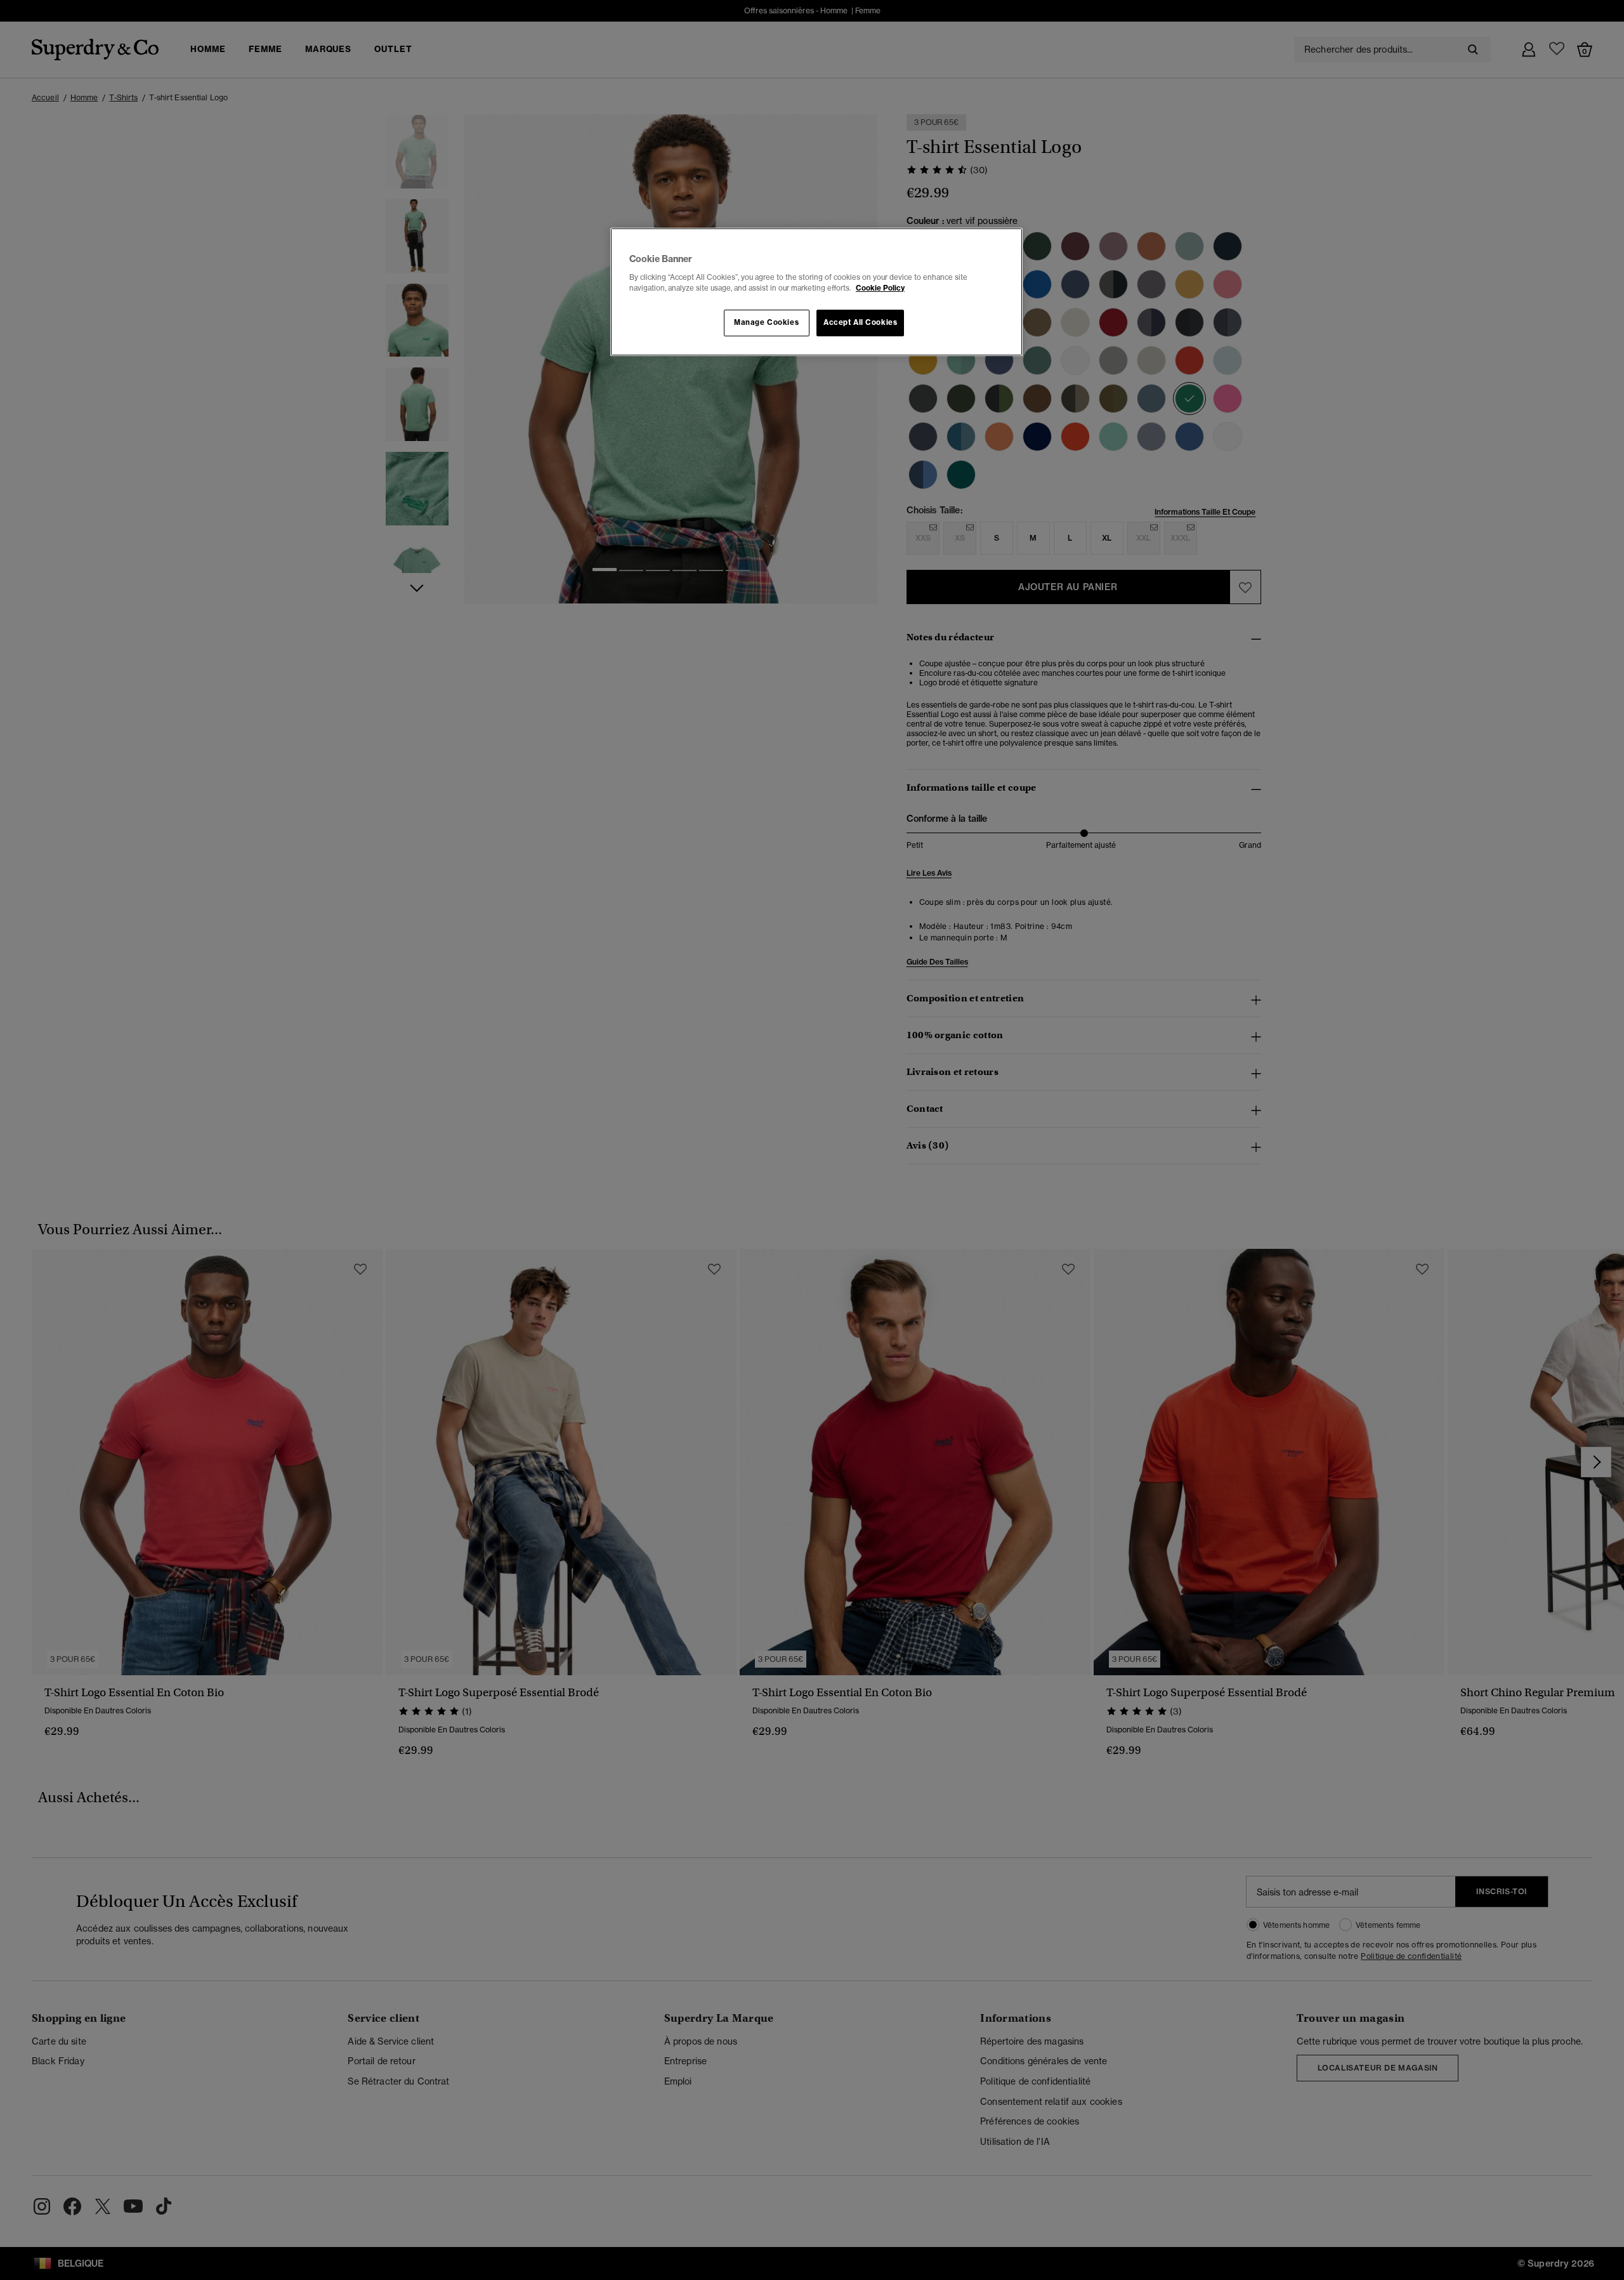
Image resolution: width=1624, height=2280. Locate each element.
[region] (816, 292)
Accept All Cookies (860, 322)
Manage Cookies (766, 322)
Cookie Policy (880, 288)
